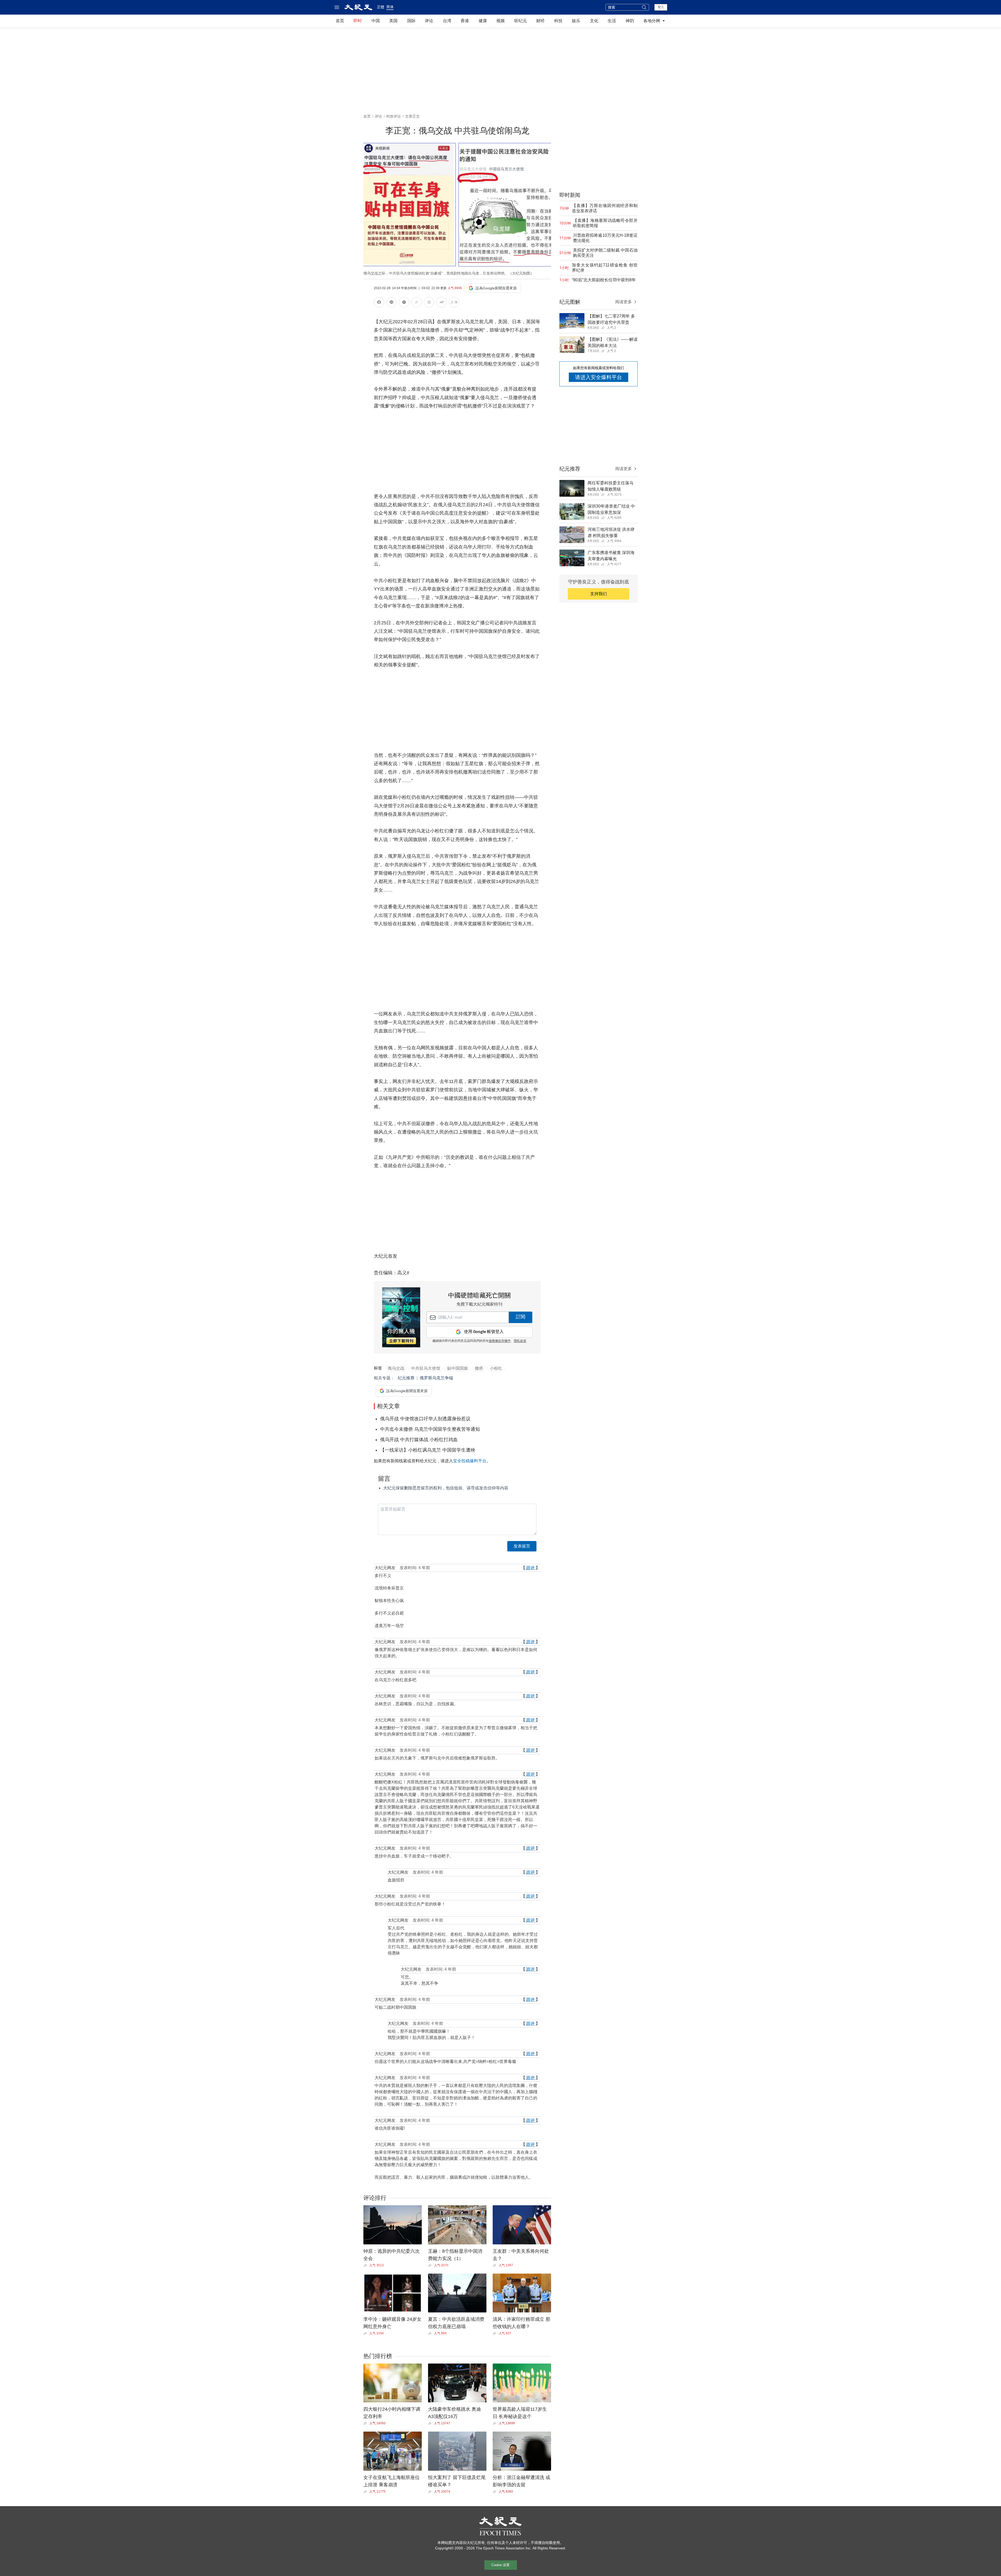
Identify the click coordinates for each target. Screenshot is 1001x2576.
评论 (429, 21)
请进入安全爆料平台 (599, 377)
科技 (558, 21)
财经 (540, 21)
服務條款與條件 (500, 1341)
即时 (358, 21)
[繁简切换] (454, 303)
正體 (381, 7)
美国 (393, 21)
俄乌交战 (396, 1368)
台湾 (447, 21)
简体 (390, 7)
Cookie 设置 (500, 2565)
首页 (340, 21)
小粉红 (496, 1368)
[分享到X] (404, 303)
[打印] (429, 303)
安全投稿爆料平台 (470, 1461)
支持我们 (599, 594)
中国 (376, 21)
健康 (483, 21)
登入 (661, 7)
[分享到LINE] (392, 303)
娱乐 (576, 21)
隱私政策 (520, 1341)
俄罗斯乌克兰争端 (436, 1378)
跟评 (530, 1568)
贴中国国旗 (457, 1368)
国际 (411, 21)
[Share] (366, 2265)
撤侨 (479, 1368)
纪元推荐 (406, 1378)
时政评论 (394, 116)
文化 (594, 21)
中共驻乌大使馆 (426, 1368)
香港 (465, 21)
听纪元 (521, 21)
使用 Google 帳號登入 (484, 1332)
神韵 (630, 21)
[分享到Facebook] (379, 303)
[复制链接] (417, 302)
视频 (500, 21)
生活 (612, 21)
